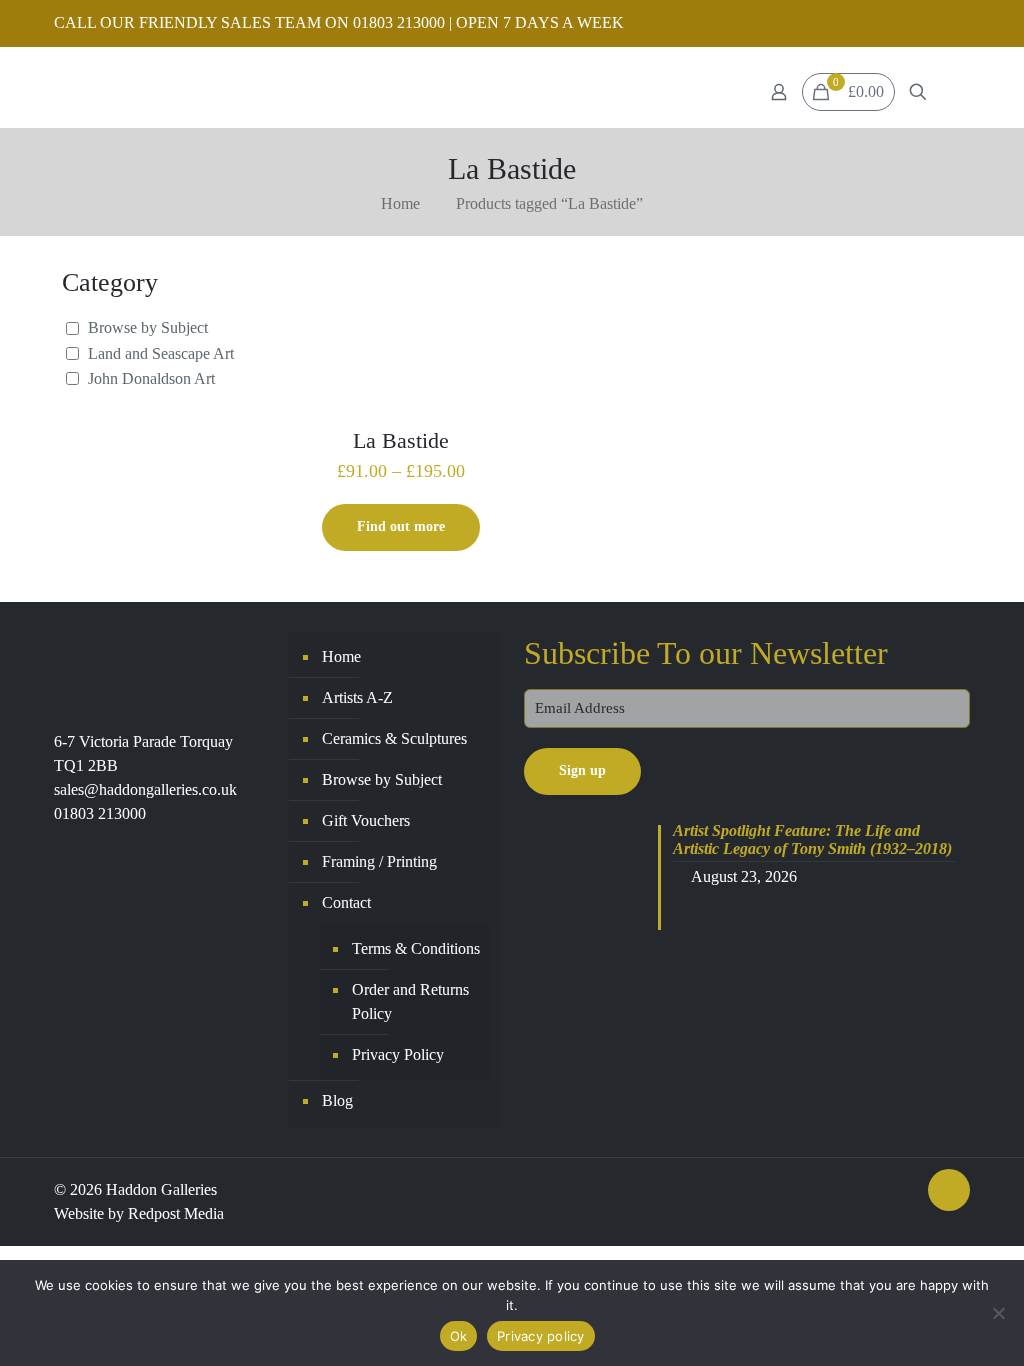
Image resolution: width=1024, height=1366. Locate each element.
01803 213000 (100, 813)
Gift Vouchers (366, 820)
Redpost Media (176, 1213)
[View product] (480, 294)
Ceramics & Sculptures (394, 738)
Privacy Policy (398, 1054)
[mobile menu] (953, 92)
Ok (459, 1336)
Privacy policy (541, 1336)
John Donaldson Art (151, 378)
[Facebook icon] (933, 24)
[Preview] (480, 337)
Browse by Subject (148, 327)
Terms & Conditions (416, 948)
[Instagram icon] (958, 24)
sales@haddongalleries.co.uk (145, 789)
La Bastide (401, 440)
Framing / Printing (379, 861)
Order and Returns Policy (410, 1001)
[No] (999, 1313)
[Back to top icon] (949, 1190)
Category (110, 282)
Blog (337, 1100)
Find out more (401, 526)
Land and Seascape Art (161, 353)
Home (400, 203)
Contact (346, 902)
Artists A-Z (357, 697)
